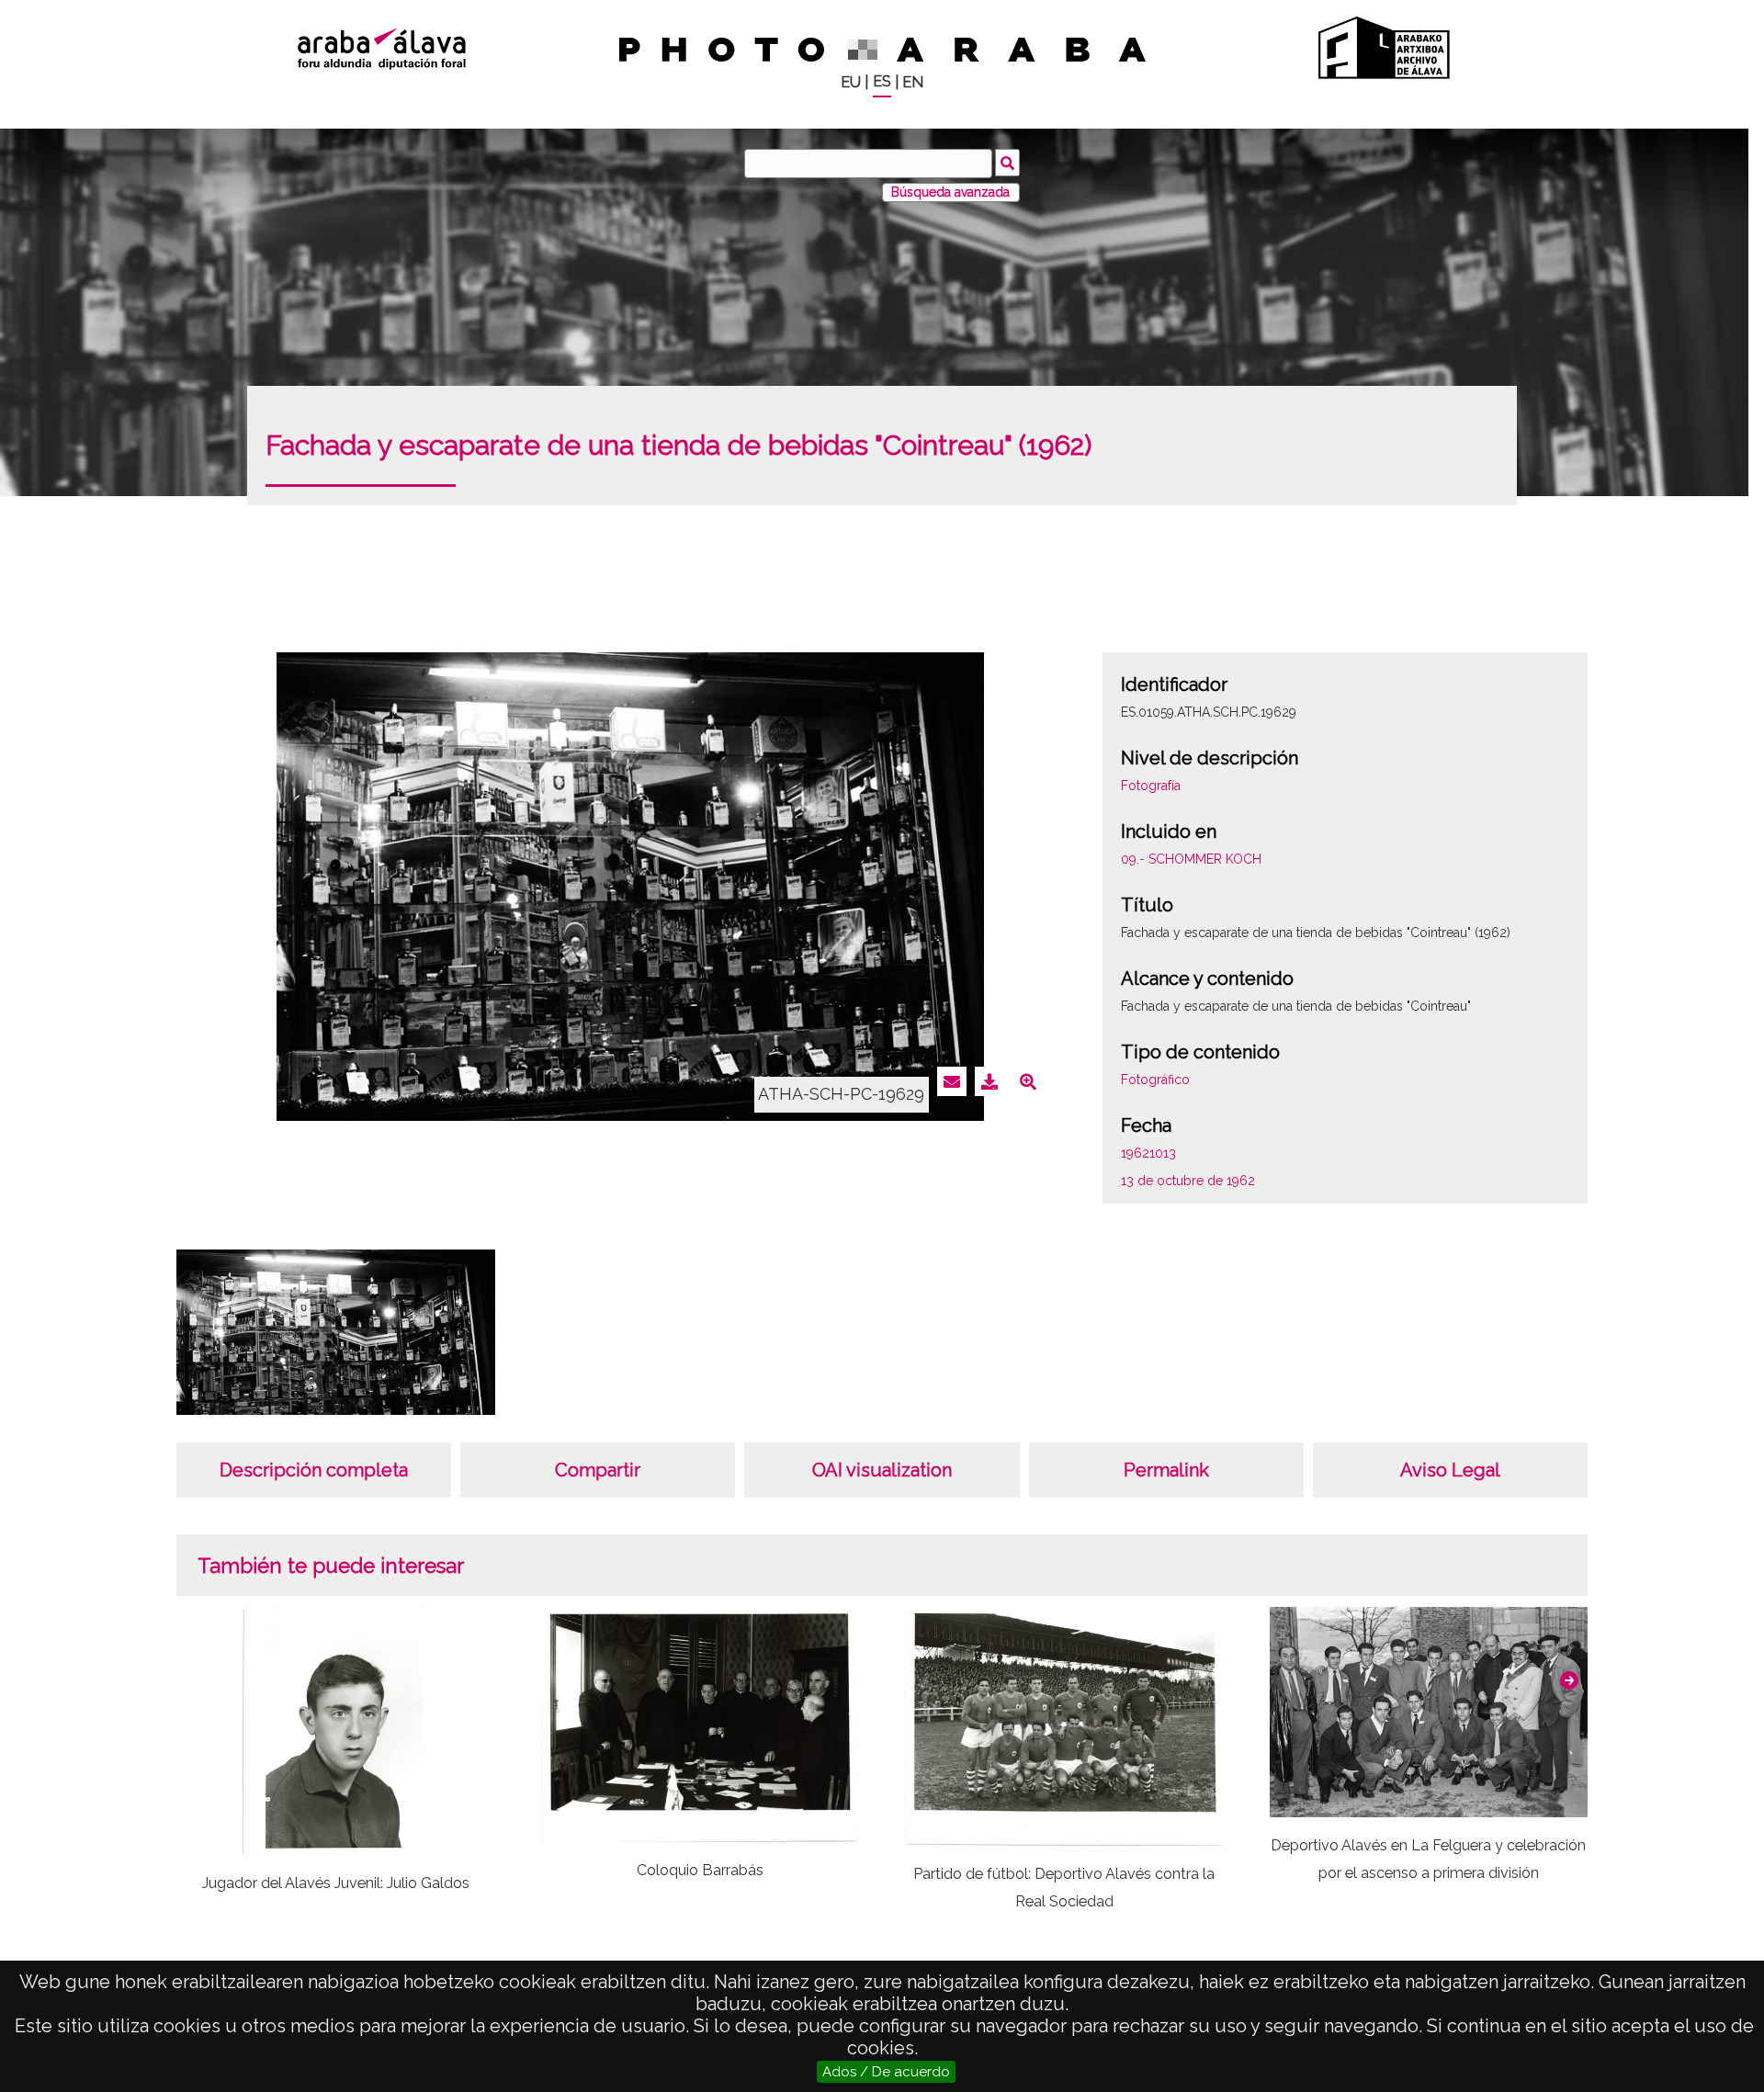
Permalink (1166, 1470)
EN (913, 82)
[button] (1569, 1680)
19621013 (1148, 1153)
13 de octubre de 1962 (1188, 1181)
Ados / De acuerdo (886, 2072)
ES (882, 81)
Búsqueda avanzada (950, 192)
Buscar (1007, 163)
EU (851, 82)
